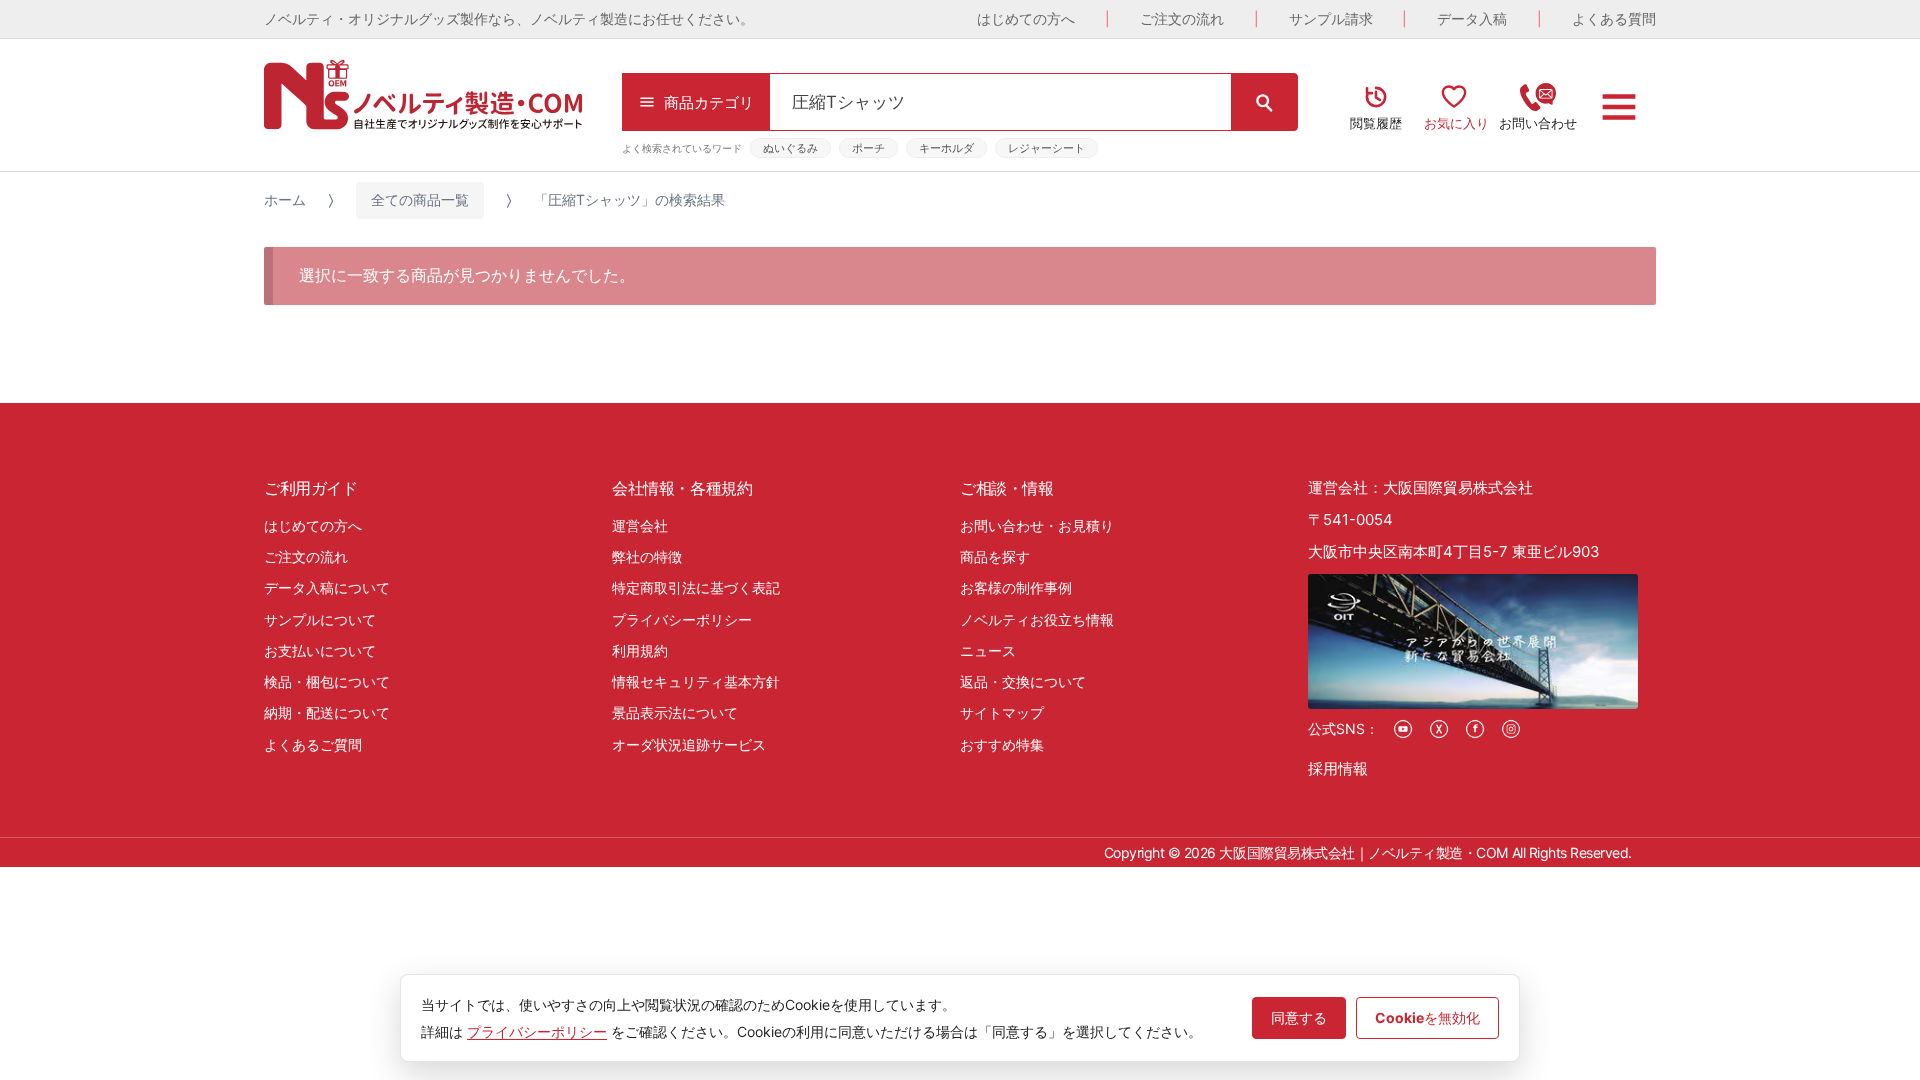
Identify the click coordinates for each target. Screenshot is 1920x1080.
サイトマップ (1002, 712)
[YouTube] (1403, 729)
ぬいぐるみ (790, 148)
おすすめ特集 (1002, 744)
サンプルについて (320, 619)
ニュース (988, 650)
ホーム (285, 199)
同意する (1299, 1017)
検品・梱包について (327, 681)
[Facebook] (1475, 729)
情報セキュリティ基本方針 (696, 681)
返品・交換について (1023, 681)
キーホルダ (946, 148)
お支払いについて (320, 650)
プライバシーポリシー (682, 619)
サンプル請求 (1331, 18)
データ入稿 (1472, 18)
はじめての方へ (1026, 18)
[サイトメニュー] (1618, 107)
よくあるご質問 (313, 744)
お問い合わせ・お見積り (1037, 525)
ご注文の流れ (1182, 18)
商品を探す (995, 556)
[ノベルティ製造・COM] (423, 94)
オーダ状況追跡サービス (689, 744)
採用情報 (1338, 768)
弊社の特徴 (647, 556)
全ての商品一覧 (420, 199)
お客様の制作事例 (1016, 587)
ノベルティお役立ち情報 (1037, 619)
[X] (1439, 729)
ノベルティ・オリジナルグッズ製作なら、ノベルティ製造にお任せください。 (509, 18)
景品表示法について (675, 712)
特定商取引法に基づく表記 (696, 587)
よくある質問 (1614, 18)
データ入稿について (327, 587)
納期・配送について (327, 712)
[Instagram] (1511, 729)
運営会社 (640, 525)
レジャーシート (1046, 148)
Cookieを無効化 (1427, 1017)
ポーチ (868, 148)
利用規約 (640, 650)
